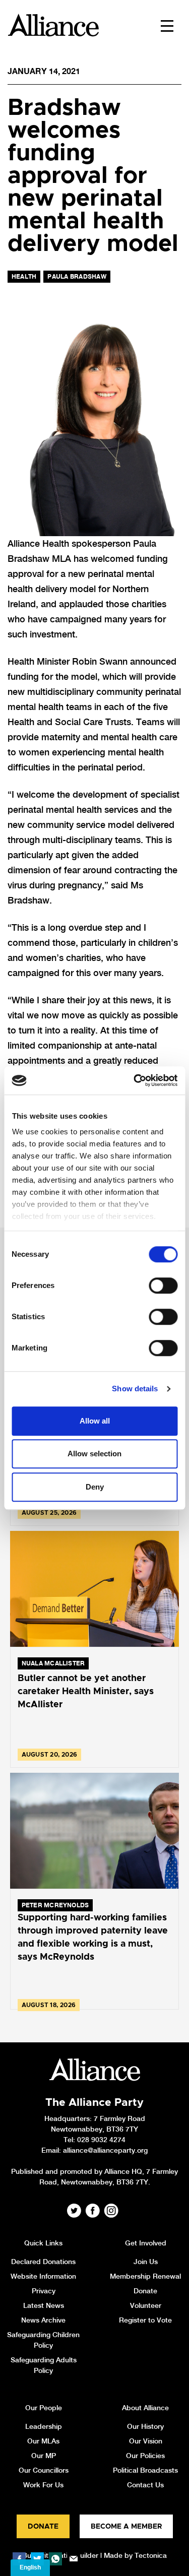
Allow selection (94, 1454)
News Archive (43, 2320)
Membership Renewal (145, 2276)
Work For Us (43, 2485)
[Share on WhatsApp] (55, 2559)
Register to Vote (145, 2320)
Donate (145, 2291)
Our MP (44, 2456)
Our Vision (146, 2441)
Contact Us (145, 2485)
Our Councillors (44, 2470)
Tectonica (151, 2555)
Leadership (44, 2426)
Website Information (43, 2276)
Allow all (95, 1421)
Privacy (44, 2291)
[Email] (74, 2559)
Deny (95, 1487)
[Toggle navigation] (167, 25)
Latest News (44, 2305)
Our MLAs (43, 2441)
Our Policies (145, 2456)
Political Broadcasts (145, 2470)
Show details (135, 1389)
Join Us (146, 2262)
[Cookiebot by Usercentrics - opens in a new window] (135, 1080)
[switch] (163, 1285)
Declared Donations (43, 2262)
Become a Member (126, 2527)
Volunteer (146, 2305)
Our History (145, 2426)
